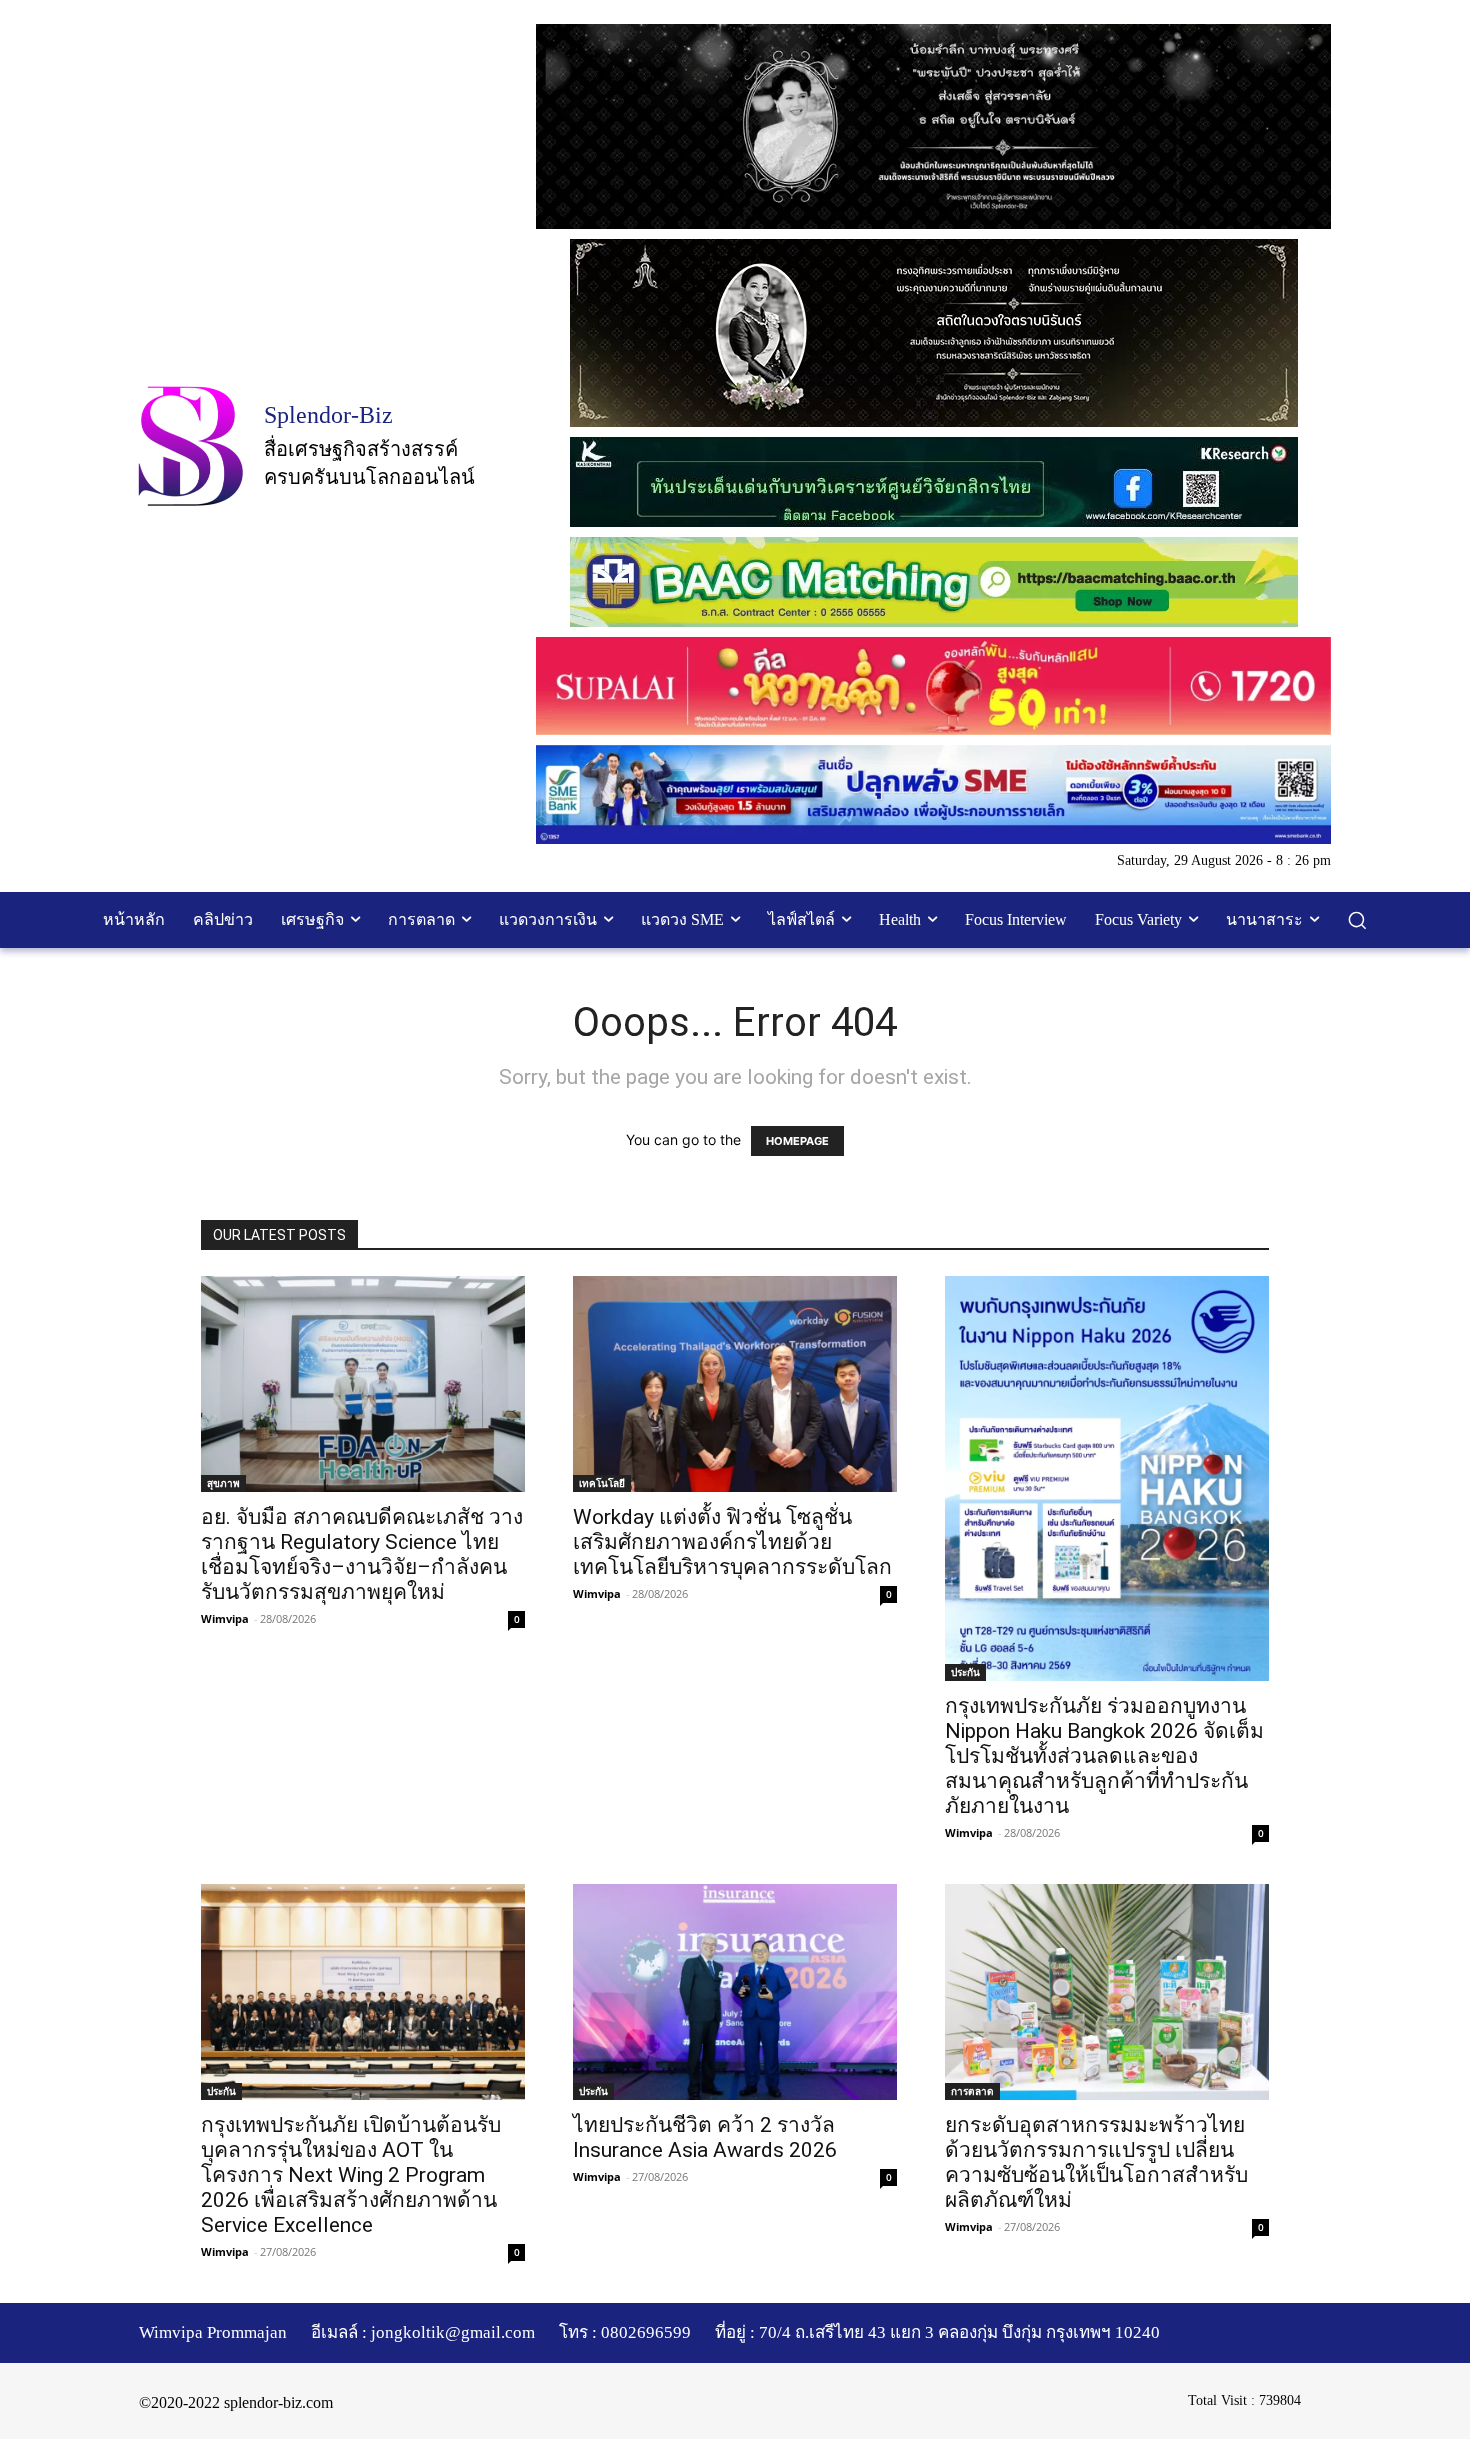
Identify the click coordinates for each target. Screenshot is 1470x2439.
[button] (1357, 920)
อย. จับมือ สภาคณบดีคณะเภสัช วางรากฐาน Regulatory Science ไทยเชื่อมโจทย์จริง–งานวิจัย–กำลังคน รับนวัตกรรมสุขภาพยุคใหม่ (362, 1554)
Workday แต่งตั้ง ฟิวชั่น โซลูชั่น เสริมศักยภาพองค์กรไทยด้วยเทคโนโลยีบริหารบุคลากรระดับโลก (732, 1542)
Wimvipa (225, 1618)
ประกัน (965, 1672)
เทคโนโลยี (602, 1483)
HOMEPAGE (797, 1141)
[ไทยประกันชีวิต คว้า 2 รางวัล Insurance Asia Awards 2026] (735, 1992)
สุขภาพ (223, 1483)
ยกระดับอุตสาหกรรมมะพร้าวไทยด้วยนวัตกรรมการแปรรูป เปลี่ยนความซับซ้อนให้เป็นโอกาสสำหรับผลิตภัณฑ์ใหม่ (1096, 2162)
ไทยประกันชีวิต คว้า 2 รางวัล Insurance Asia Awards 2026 (705, 2137)
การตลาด (972, 2091)
